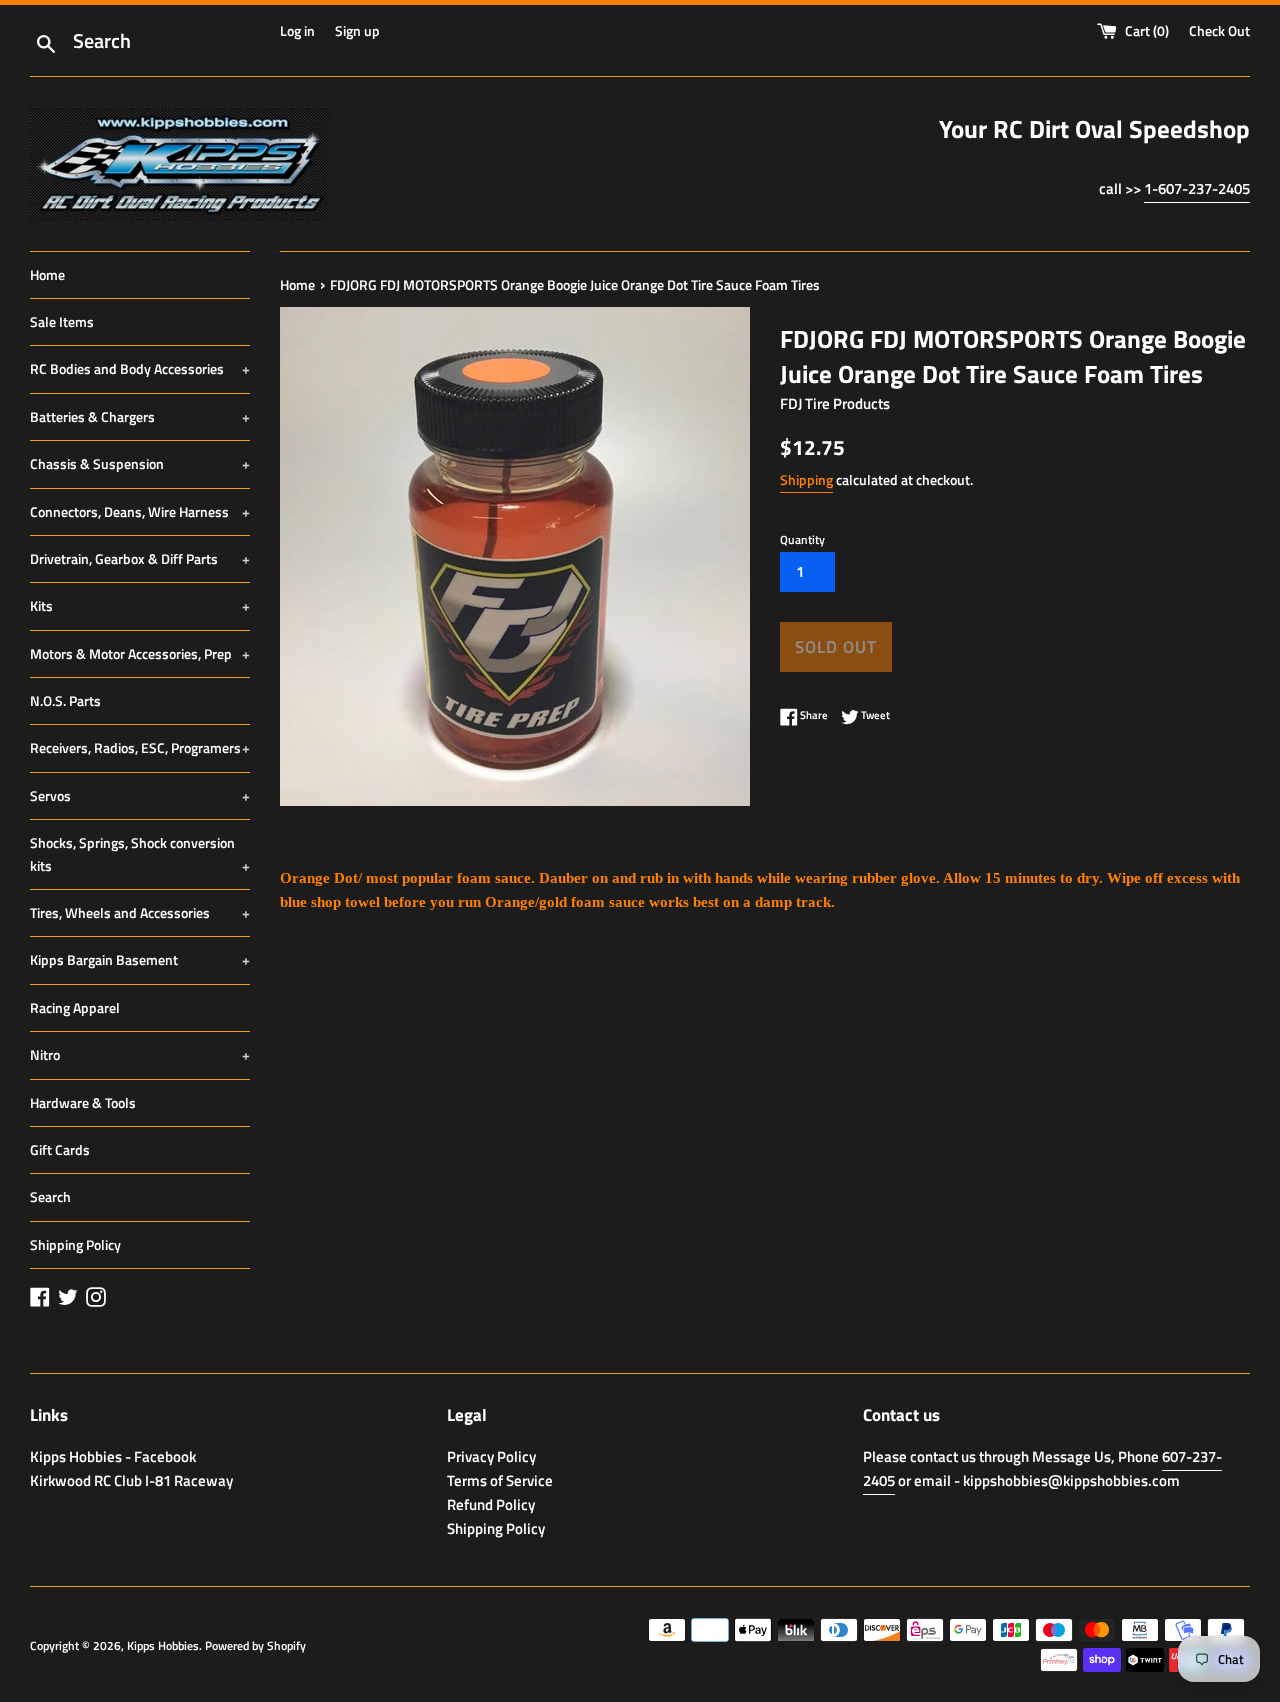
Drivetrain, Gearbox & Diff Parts (140, 558)
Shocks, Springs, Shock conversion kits (140, 853)
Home (47, 274)
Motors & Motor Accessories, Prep (140, 653)
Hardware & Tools (83, 1102)
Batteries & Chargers (140, 416)
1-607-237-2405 (1197, 188)
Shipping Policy (75, 1244)
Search (50, 1196)
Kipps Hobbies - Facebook (113, 1456)
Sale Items (62, 321)
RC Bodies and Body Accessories (140, 368)
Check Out (1219, 31)
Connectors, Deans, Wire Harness (140, 511)
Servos (140, 795)
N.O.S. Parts (65, 700)
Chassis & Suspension (140, 463)
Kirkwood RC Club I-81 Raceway (131, 1480)
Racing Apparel (75, 1007)
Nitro (140, 1054)
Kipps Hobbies (163, 1645)
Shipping (806, 479)
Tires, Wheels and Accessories (140, 912)
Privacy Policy (491, 1456)
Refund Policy (491, 1504)
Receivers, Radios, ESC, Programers (140, 747)
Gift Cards (60, 1149)
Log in (297, 31)
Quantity (802, 539)
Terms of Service (500, 1480)
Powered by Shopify (255, 1645)
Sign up (357, 31)
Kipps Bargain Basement (140, 959)
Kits (140, 605)
